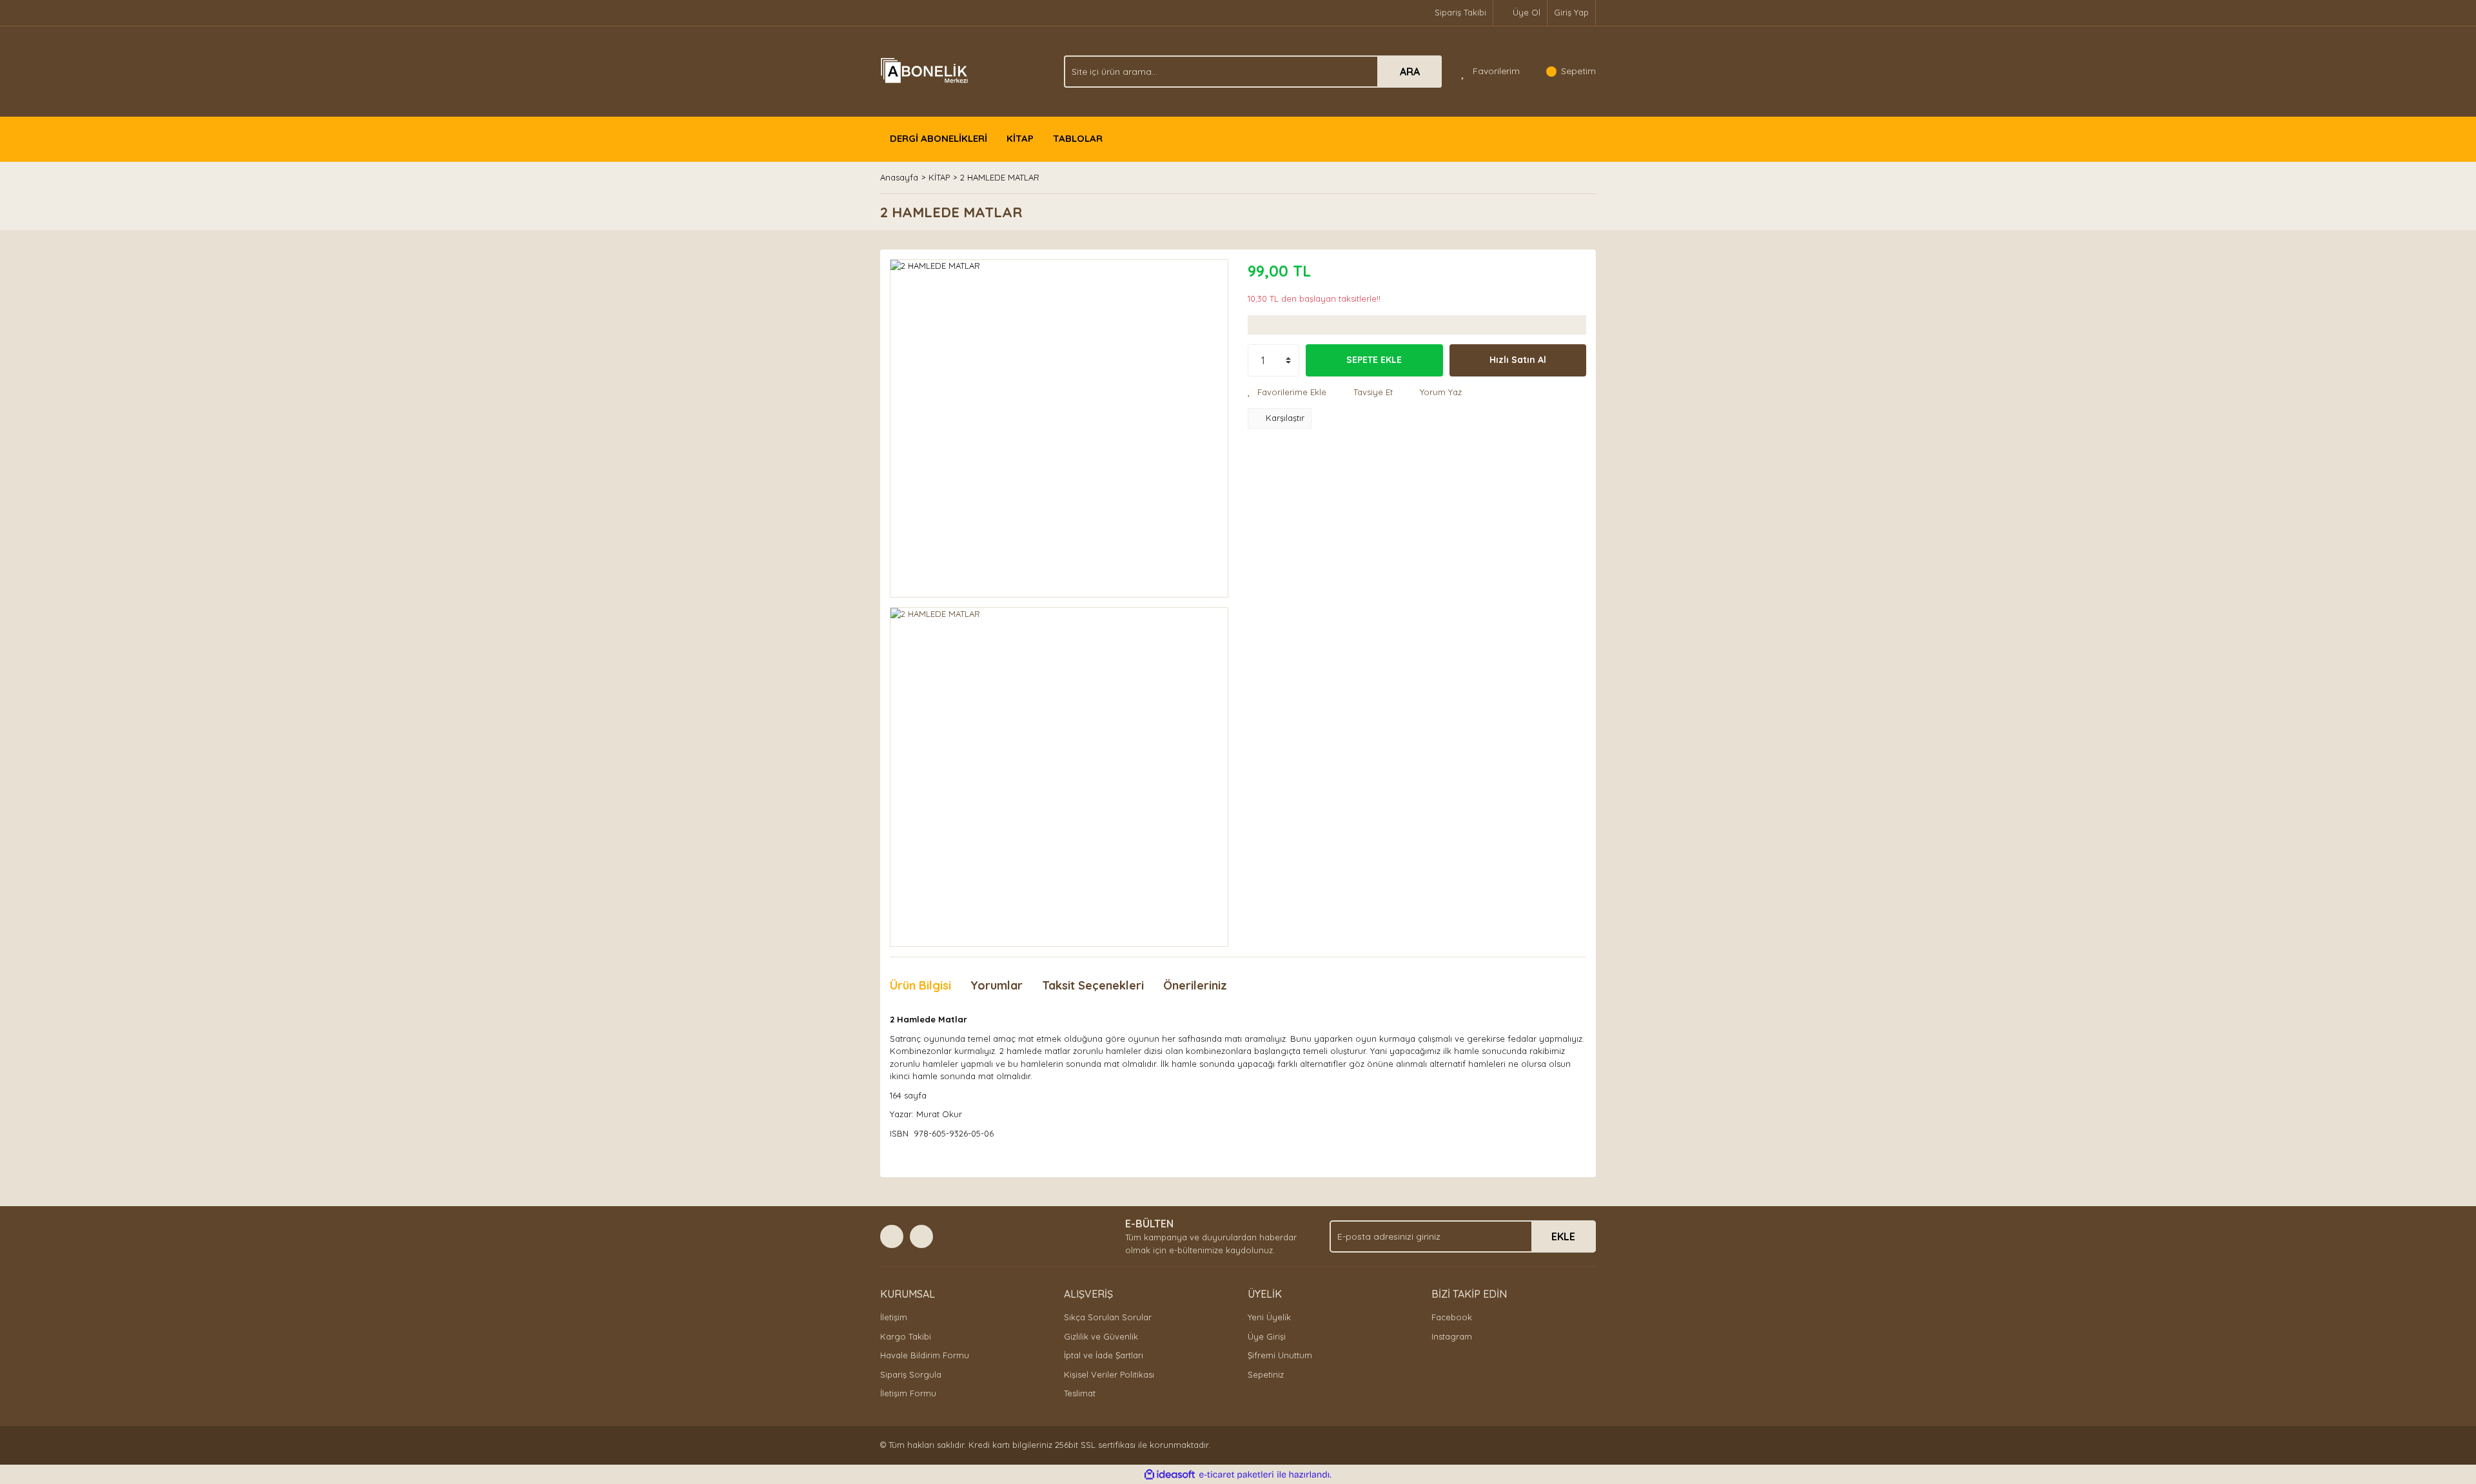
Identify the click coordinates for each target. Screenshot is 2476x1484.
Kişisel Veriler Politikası (1109, 1374)
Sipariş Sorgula (911, 1374)
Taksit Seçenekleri (1093, 985)
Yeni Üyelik (1269, 1317)
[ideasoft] (1170, 1475)
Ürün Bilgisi (920, 985)
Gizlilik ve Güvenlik (1101, 1336)
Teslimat (1080, 1393)
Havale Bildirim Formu (925, 1355)
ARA (1410, 72)
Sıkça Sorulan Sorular (1108, 1317)
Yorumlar (997, 985)
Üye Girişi (1267, 1336)
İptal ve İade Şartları (1104, 1355)
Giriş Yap (1571, 12)
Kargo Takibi (906, 1336)
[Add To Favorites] (1287, 393)
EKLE (1563, 1236)
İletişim (894, 1317)
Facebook (1452, 1317)
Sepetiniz (1266, 1374)
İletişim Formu (908, 1393)
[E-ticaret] (1236, 1475)
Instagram (1452, 1336)
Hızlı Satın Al (1518, 360)
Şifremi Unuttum (1280, 1355)
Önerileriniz (1195, 985)
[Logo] (926, 70)
